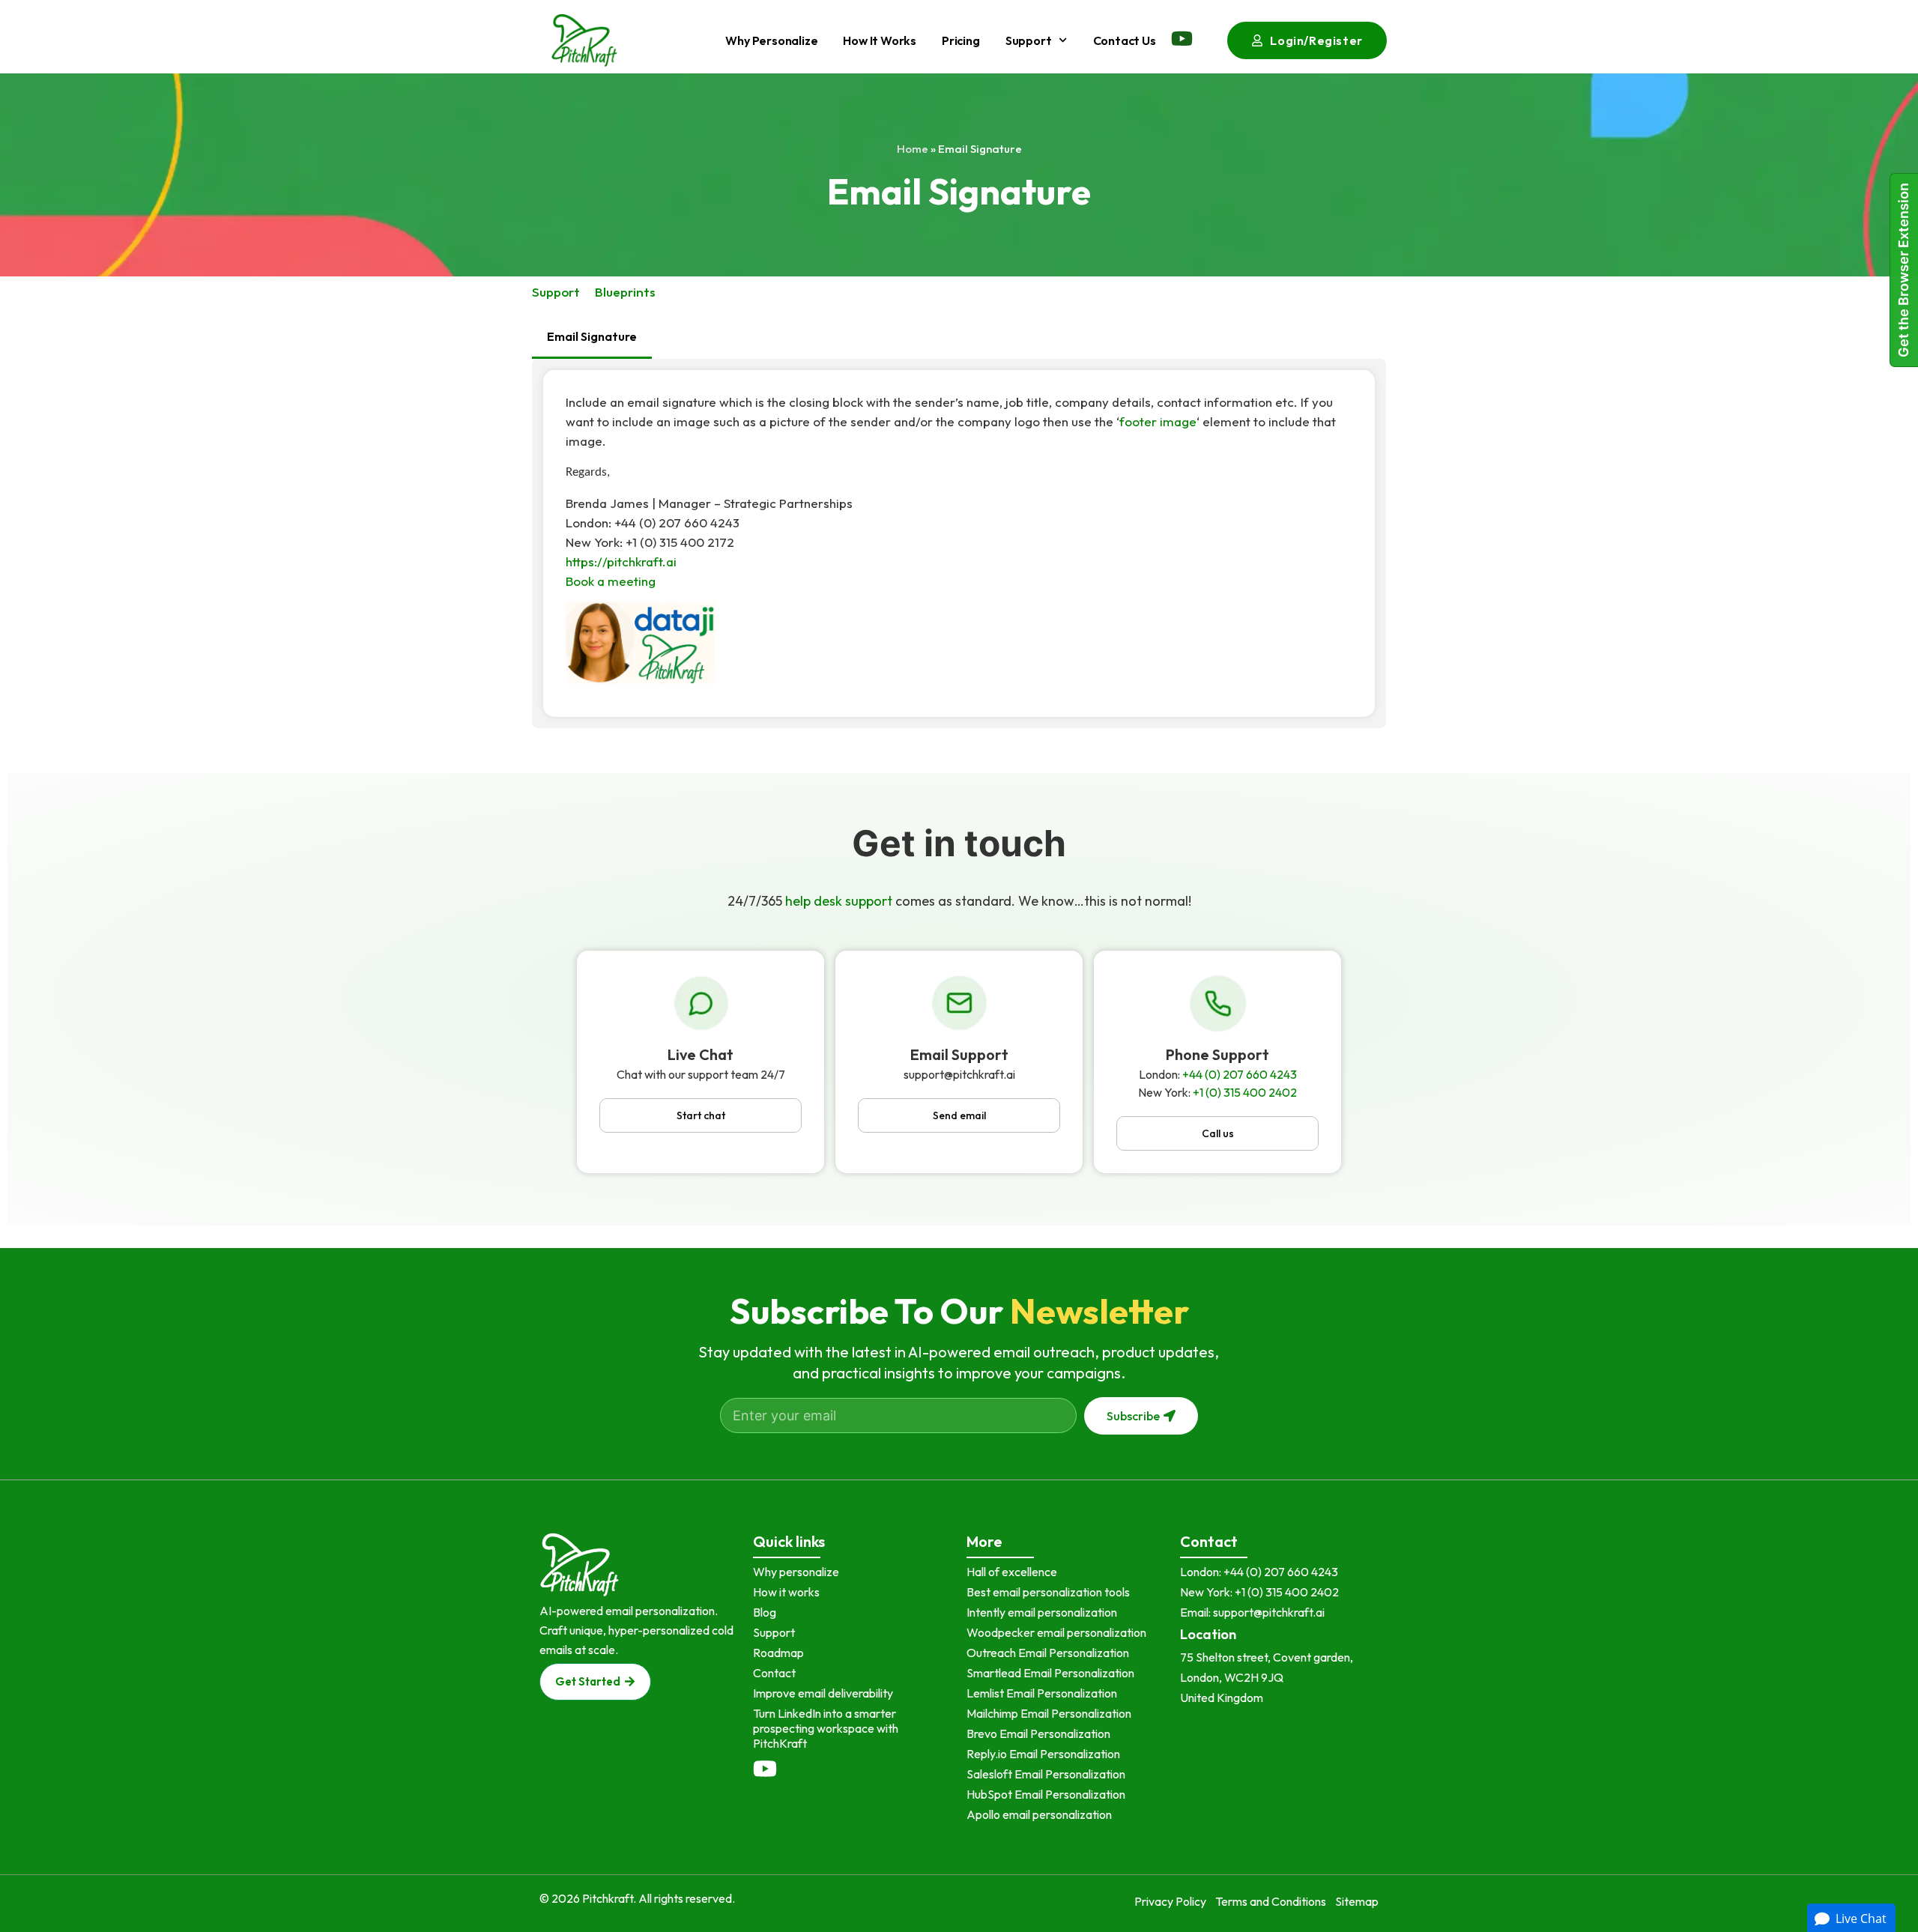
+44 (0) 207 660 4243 (1240, 1074)
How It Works (880, 40)
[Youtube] (1182, 39)
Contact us (1125, 40)
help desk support (839, 901)
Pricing (961, 40)
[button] (701, 1115)
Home (913, 149)
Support (1029, 40)
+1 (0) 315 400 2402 (1245, 1092)
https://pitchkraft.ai (621, 561)
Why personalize (771, 40)
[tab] (592, 337)
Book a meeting (611, 581)
